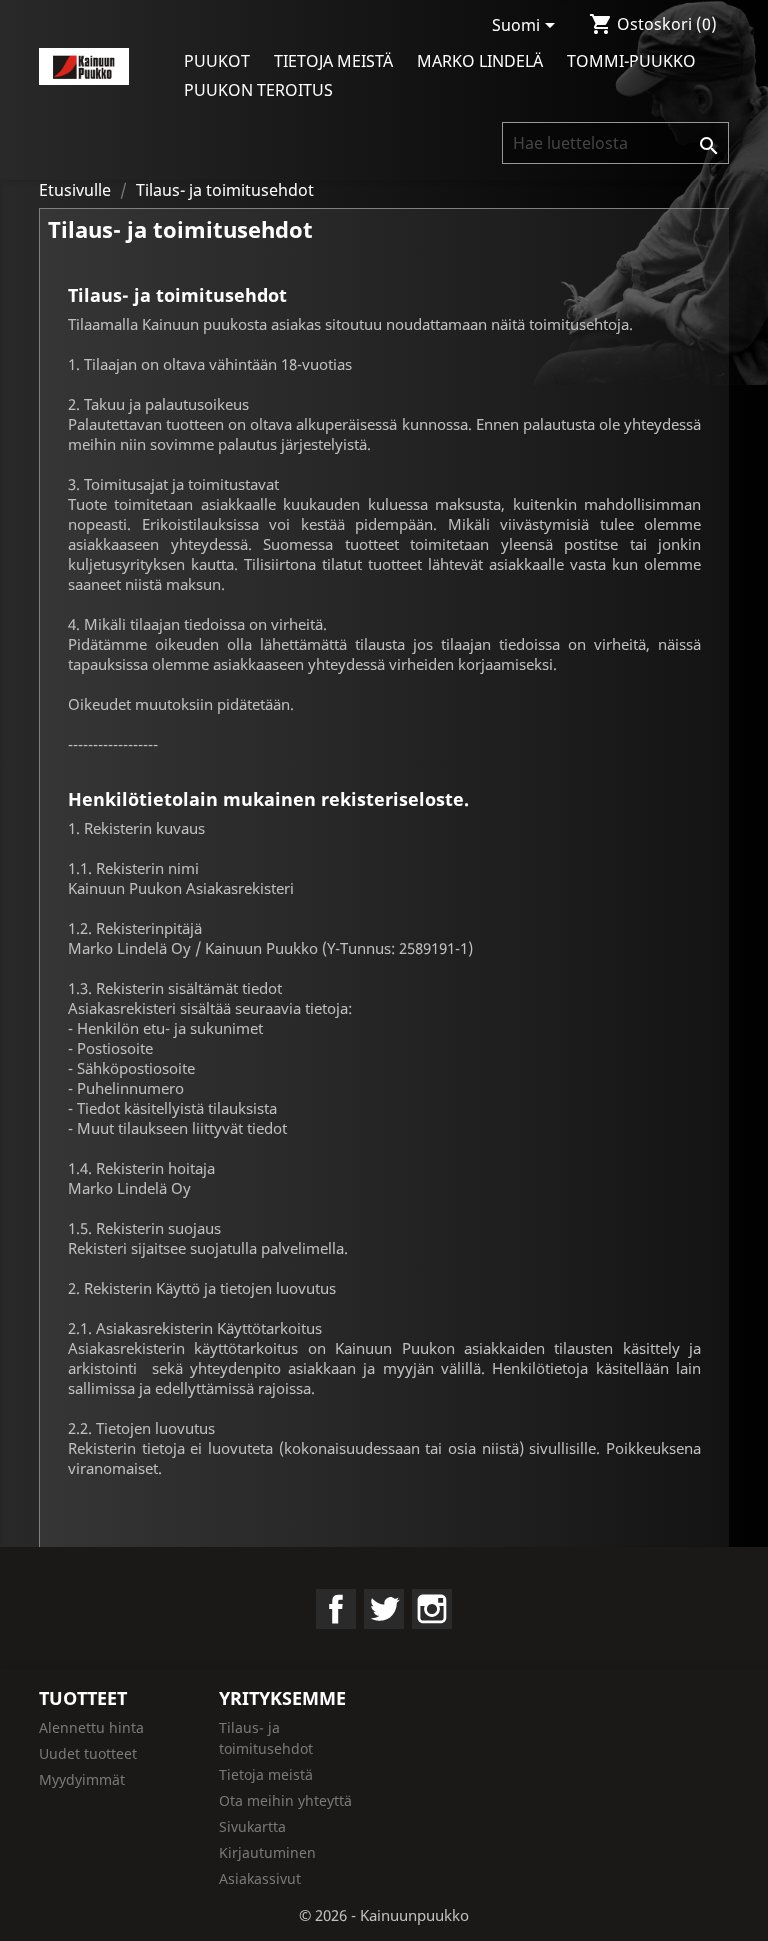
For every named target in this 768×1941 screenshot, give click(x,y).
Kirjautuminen (267, 1852)
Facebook (336, 1609)
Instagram (432, 1609)
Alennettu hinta (91, 1727)
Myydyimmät (82, 1779)
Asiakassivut (260, 1878)
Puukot (217, 61)
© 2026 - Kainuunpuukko (384, 1915)
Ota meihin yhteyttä (285, 1800)
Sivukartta (252, 1826)
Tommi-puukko (631, 61)
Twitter (384, 1609)
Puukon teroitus (258, 90)
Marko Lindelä (480, 61)
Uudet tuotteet (88, 1753)
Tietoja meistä (333, 61)
